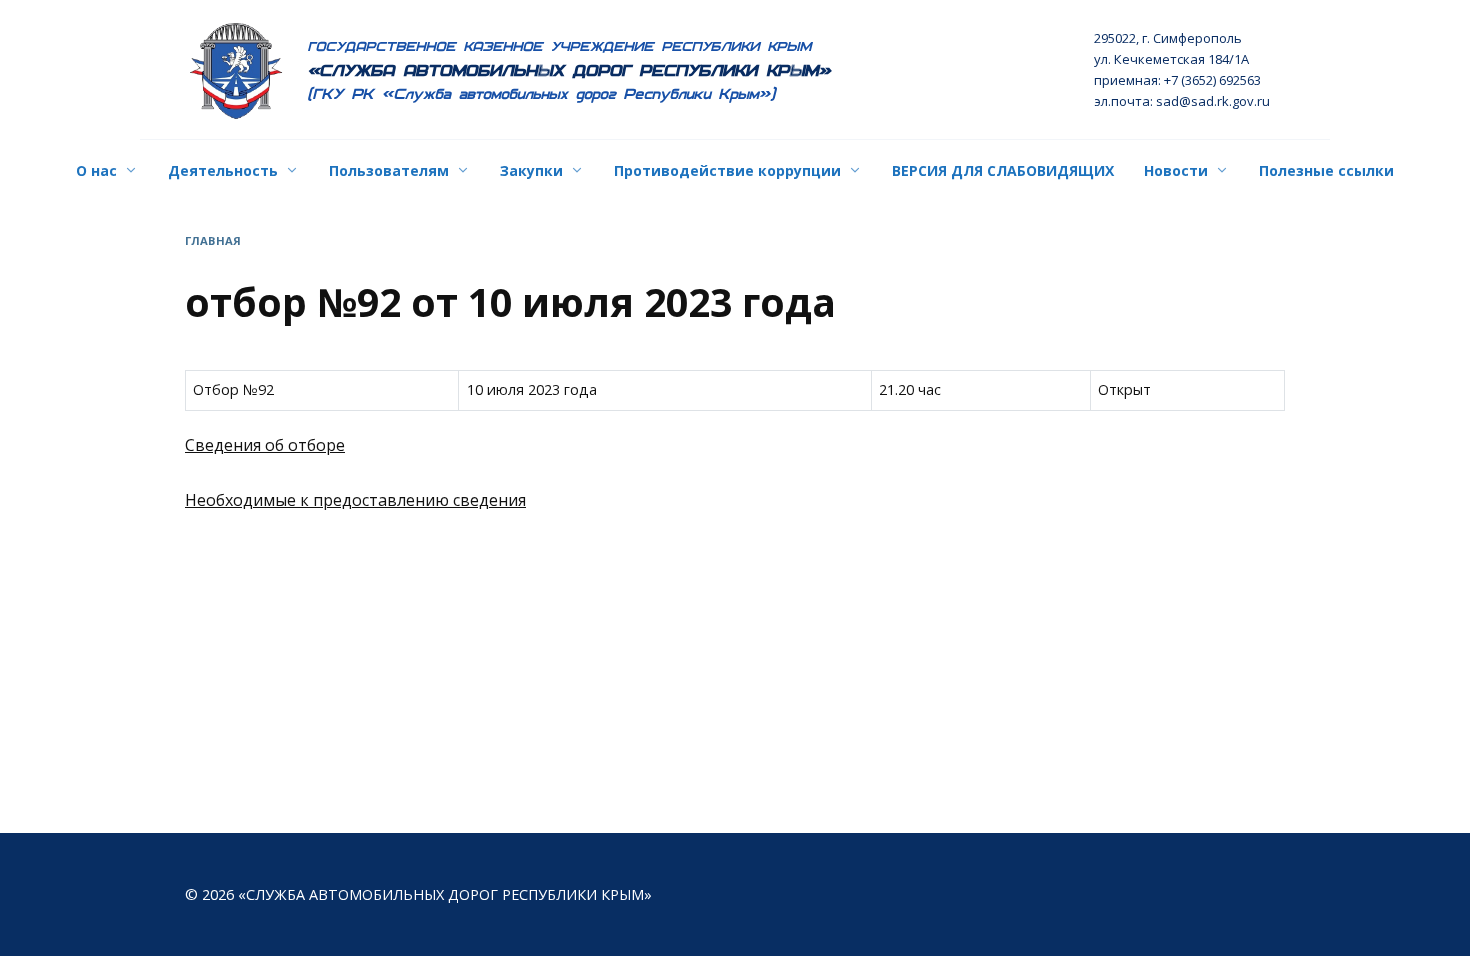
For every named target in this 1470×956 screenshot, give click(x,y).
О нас (96, 170)
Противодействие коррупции (727, 170)
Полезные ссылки (1326, 170)
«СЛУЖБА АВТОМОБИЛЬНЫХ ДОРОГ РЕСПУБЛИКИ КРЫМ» (569, 70)
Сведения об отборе (265, 445)
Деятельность (223, 170)
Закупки (531, 170)
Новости (1176, 170)
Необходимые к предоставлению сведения (355, 500)
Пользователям (389, 170)
